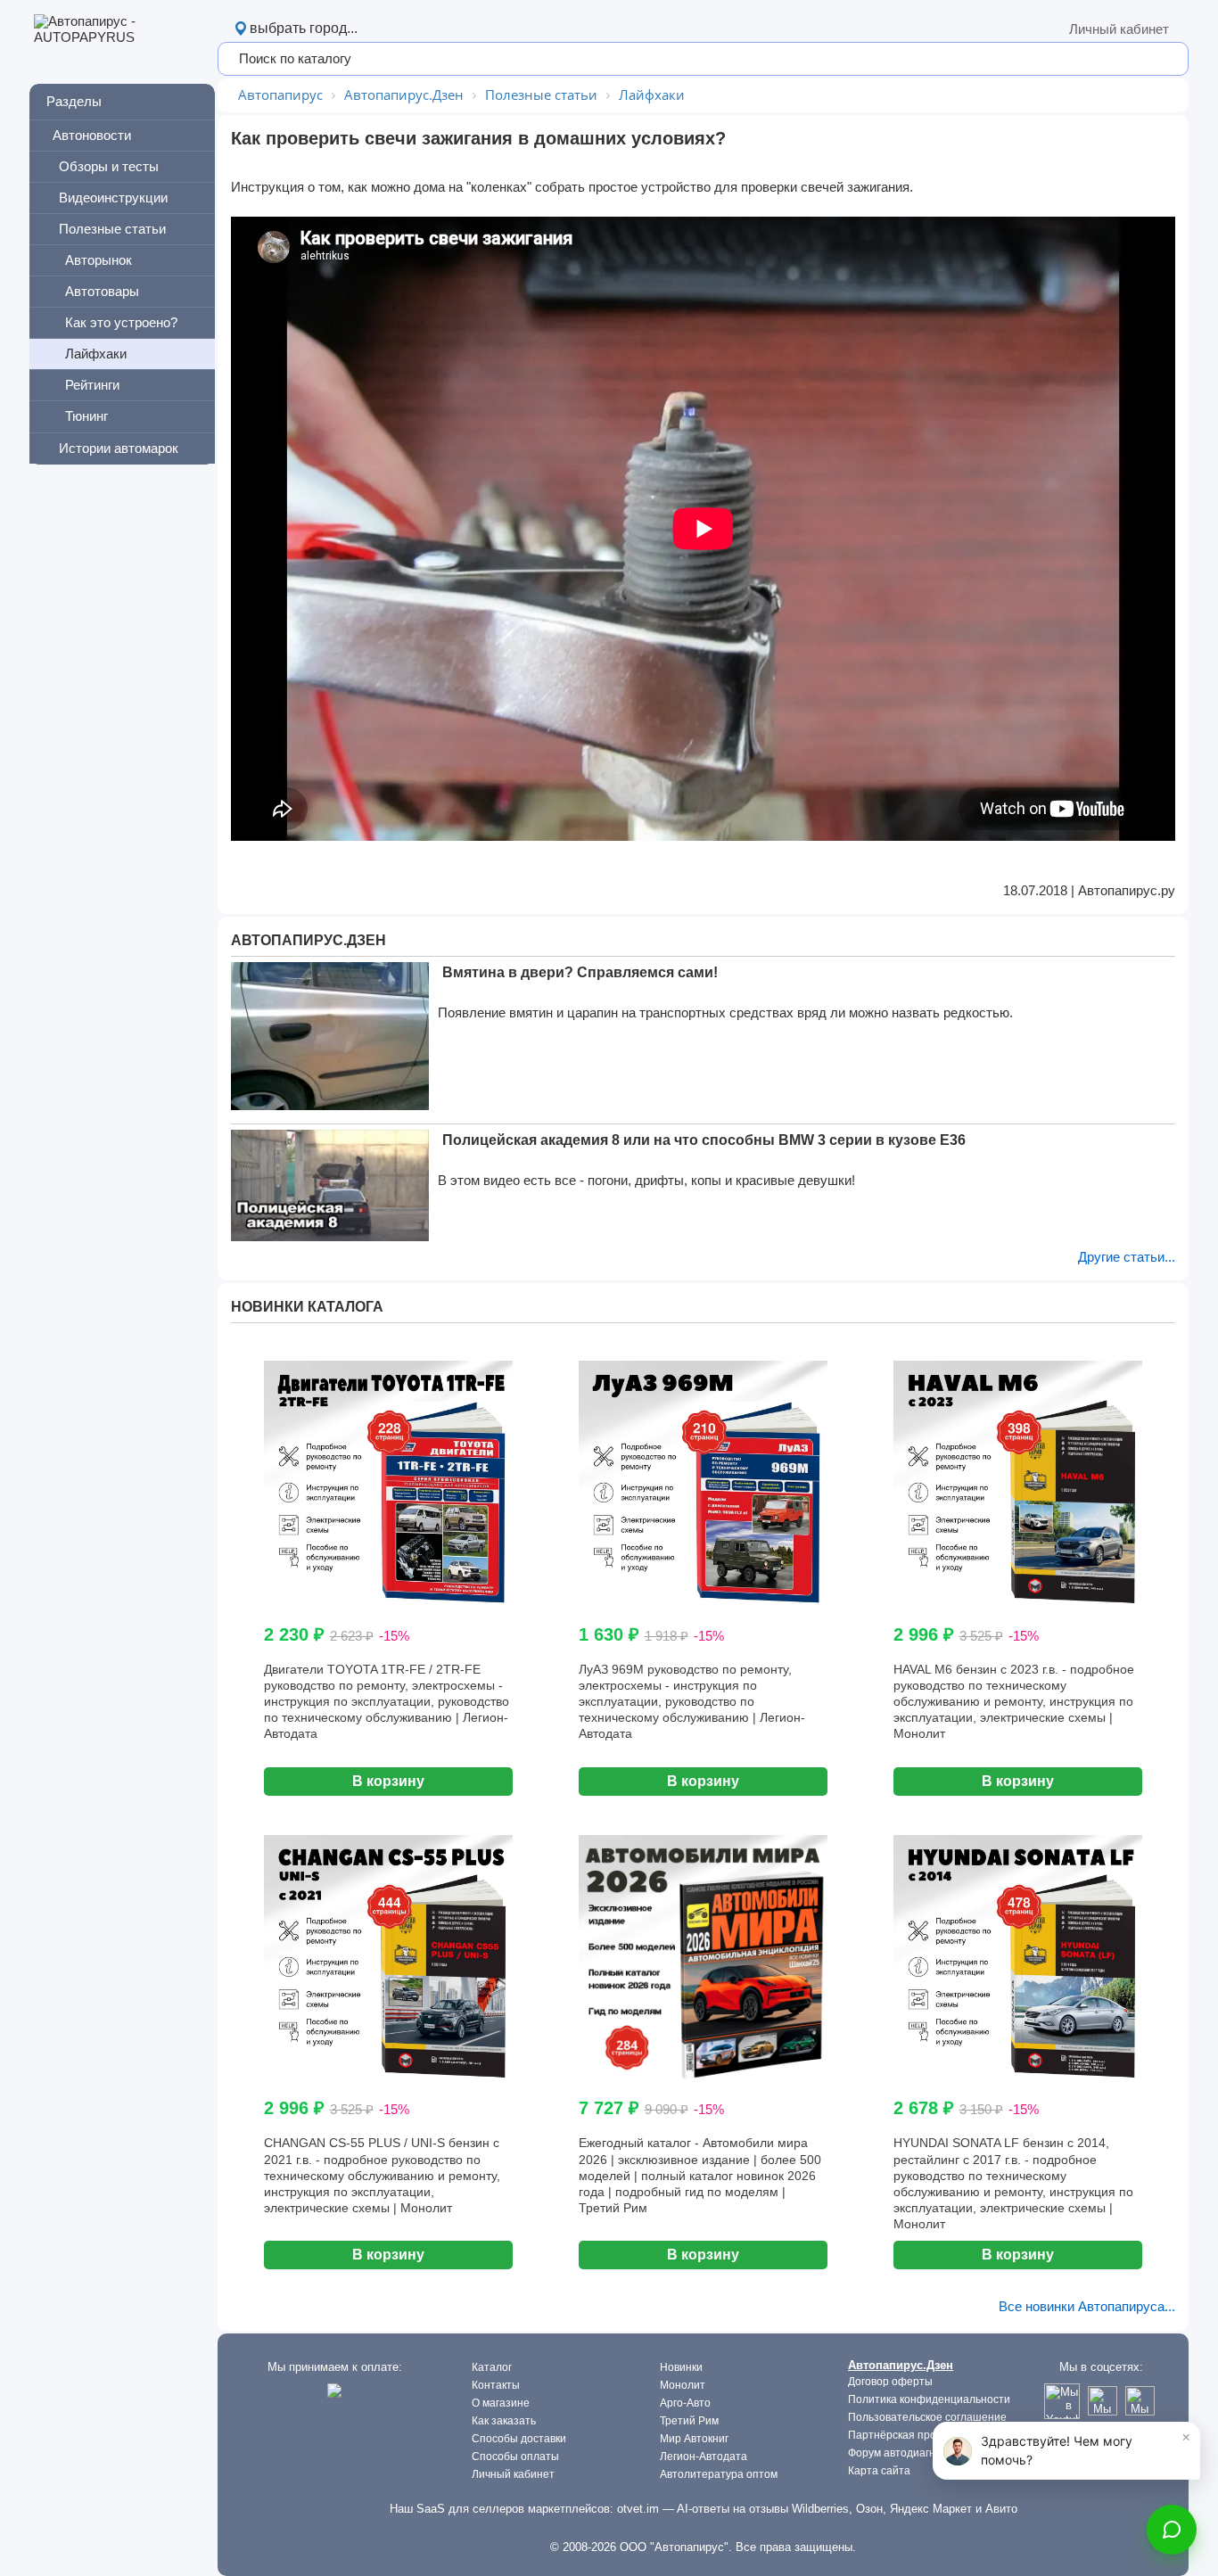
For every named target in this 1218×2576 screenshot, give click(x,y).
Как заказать (504, 2421)
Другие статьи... (1127, 1257)
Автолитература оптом (719, 2474)
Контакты (496, 2385)
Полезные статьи (112, 229)
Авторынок (99, 260)
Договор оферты (890, 2382)
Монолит (683, 2385)
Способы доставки (519, 2439)
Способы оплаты (515, 2457)
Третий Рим (689, 2421)
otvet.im (638, 2509)
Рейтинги (92, 385)
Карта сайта (879, 2471)
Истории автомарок (119, 448)
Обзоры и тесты (109, 166)
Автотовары (102, 291)
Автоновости (92, 135)
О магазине (501, 2403)
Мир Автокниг (694, 2439)
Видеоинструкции (113, 198)
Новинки (681, 2367)
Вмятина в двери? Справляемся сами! (580, 972)
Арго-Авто (685, 2403)
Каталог (492, 2367)
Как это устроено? (121, 322)
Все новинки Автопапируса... (1087, 2306)
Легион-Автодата (704, 2457)
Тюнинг (86, 416)
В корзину (388, 1781)
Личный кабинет (1119, 29)
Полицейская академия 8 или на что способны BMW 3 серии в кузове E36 (704, 1140)
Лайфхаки (96, 354)
